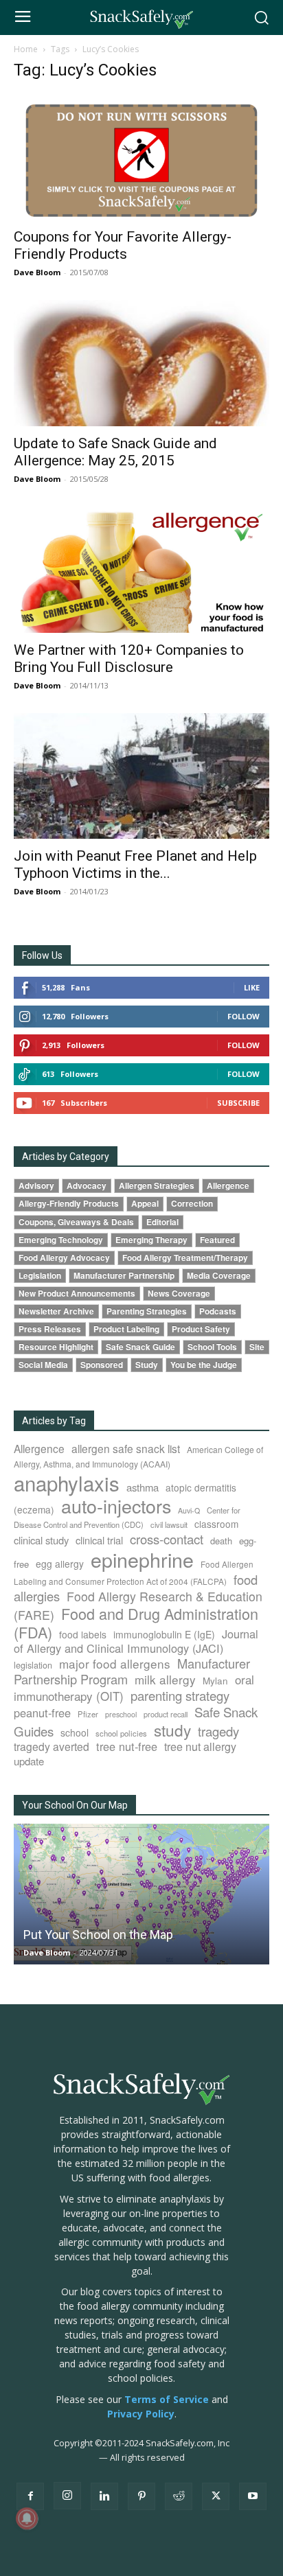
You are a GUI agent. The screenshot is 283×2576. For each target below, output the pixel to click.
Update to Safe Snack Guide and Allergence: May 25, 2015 (115, 452)
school (75, 1732)
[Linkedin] (104, 2496)
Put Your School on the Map (98, 1935)
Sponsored (102, 1365)
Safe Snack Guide (140, 1347)
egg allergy (60, 1564)
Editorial (162, 1222)
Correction (192, 1204)
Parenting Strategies (147, 1311)
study (172, 1730)
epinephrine (142, 1559)
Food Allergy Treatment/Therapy (185, 1258)
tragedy (218, 1731)
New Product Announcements (77, 1293)
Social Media (43, 1365)
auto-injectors (116, 1506)
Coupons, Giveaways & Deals (76, 1222)
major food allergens (115, 1663)
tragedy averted (52, 1746)
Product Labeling (126, 1329)
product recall (166, 1714)
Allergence (228, 1186)
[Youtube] (253, 2496)
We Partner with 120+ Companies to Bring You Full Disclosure (129, 659)
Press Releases (50, 1329)
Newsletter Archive (56, 1311)
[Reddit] (179, 2496)
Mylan (215, 1680)
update (29, 1761)
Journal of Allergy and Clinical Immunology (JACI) (136, 1641)
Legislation (40, 1276)
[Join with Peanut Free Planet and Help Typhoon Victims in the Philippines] (141, 776)
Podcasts (218, 1311)
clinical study (41, 1540)
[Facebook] (30, 2496)
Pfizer (88, 1714)
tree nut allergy (200, 1747)
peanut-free (42, 1713)
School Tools (212, 1347)
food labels (83, 1634)
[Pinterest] (141, 2496)
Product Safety (201, 1329)
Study (147, 1365)
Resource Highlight (56, 1347)
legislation (33, 1665)
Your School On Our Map (75, 1805)
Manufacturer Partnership (124, 1276)
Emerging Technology (61, 1240)
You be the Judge (204, 1365)
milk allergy (165, 1679)
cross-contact (167, 1539)
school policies (121, 1733)
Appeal (145, 1204)
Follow (244, 1016)
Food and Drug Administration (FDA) (136, 1623)
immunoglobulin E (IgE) (164, 1634)
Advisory (36, 1186)
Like (252, 987)
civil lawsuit (169, 1524)
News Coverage (179, 1293)
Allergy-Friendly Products (69, 1204)
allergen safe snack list (126, 1448)
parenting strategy (180, 1695)
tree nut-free (127, 1746)
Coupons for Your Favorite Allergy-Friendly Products (123, 245)
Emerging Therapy (151, 1240)
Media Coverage (219, 1276)
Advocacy (87, 1186)
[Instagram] (67, 2496)
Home (26, 49)
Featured (217, 1240)
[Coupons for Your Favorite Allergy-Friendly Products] (141, 157)
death (221, 1541)
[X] (216, 2496)
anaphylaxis (67, 1483)
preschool (121, 1714)
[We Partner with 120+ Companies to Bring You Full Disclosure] (141, 570)
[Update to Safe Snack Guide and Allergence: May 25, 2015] (141, 363)
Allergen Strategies (157, 1186)
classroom (216, 1524)
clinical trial (99, 1540)
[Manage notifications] (27, 2518)
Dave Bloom (37, 272)
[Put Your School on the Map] (141, 1894)
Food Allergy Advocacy (64, 1258)
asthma (143, 1487)
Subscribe (238, 1103)
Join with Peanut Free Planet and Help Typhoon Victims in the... (135, 865)
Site (257, 1347)
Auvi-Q (189, 1510)
